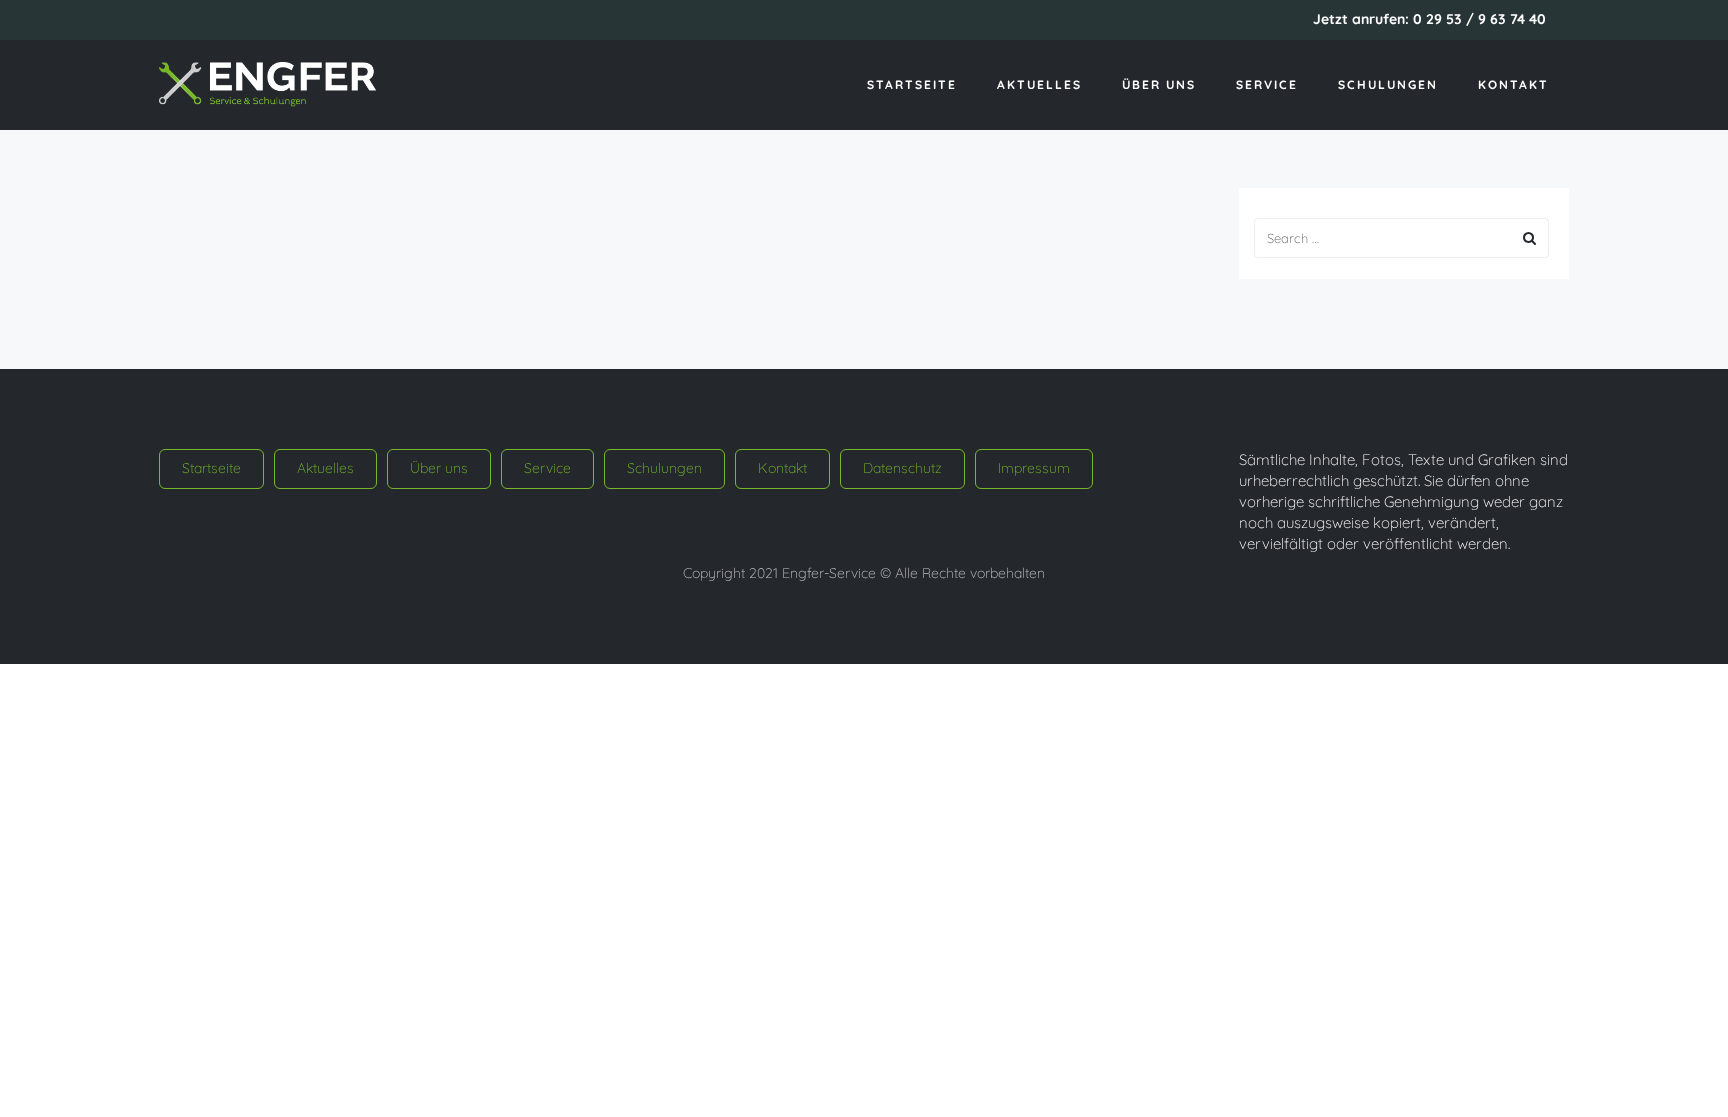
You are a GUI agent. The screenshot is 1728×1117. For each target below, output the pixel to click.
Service (1267, 84)
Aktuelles (1039, 84)
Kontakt (1513, 84)
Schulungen (1388, 84)
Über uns (1159, 84)
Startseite (912, 84)
